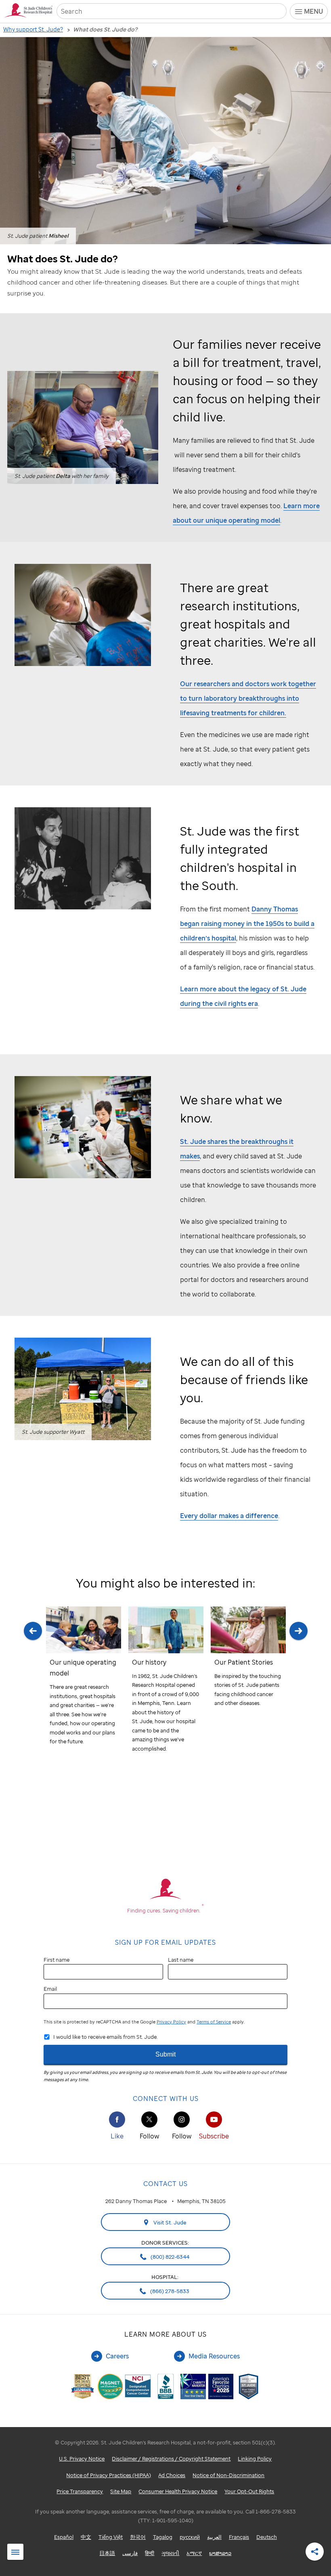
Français (239, 2537)
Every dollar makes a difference (229, 1516)
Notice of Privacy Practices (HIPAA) (109, 2475)
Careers (117, 2356)
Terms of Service (214, 2022)
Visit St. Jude (169, 2222)
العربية (214, 2537)
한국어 (138, 2537)
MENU (313, 11)
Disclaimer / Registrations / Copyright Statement (171, 2459)
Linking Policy (255, 2459)
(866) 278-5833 (169, 2291)
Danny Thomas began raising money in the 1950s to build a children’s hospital (247, 924)
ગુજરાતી (170, 2553)
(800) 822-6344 (169, 2257)
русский (190, 2537)
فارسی (130, 2553)
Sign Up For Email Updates (165, 1942)
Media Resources (214, 2356)
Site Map (121, 2491)
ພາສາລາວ (220, 2553)
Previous (33, 1689)
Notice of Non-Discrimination (228, 2475)
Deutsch (267, 2537)
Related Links (15, 2552)
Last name (181, 1960)
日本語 (107, 2553)
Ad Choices (172, 2475)
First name (57, 1960)
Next (298, 1689)
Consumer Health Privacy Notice (178, 2491)
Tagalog (163, 2537)
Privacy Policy (171, 2022)
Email (50, 1989)
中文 (86, 2537)
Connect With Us (166, 2098)
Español (64, 2537)
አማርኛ (194, 2553)
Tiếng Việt (111, 2537)
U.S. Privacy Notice (82, 2459)
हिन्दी (150, 2553)
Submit (165, 2054)
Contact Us (165, 2184)
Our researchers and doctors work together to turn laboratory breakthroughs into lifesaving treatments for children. (248, 698)
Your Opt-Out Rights (249, 2491)
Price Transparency (80, 2491)
